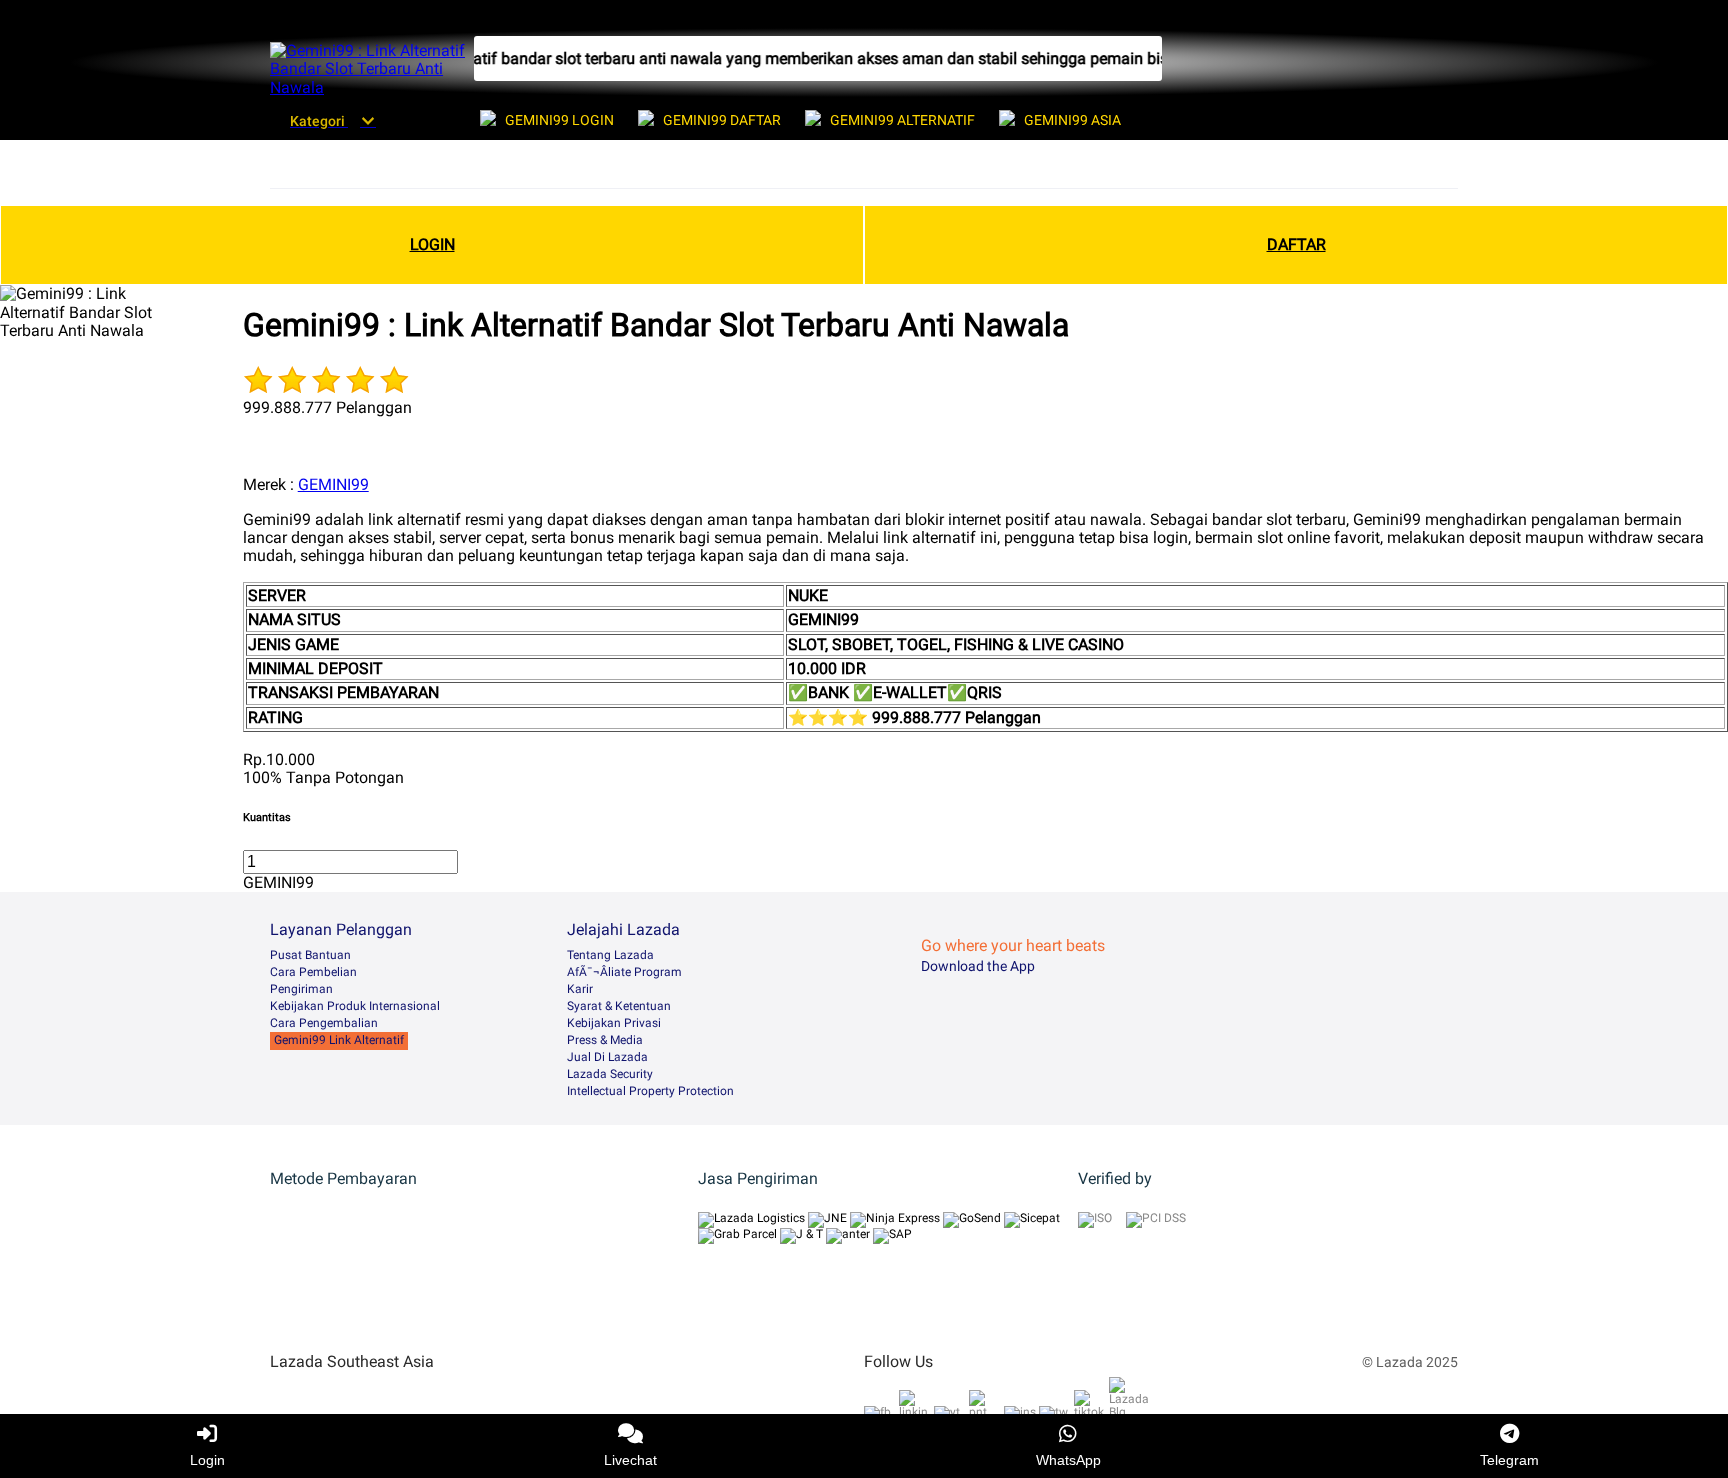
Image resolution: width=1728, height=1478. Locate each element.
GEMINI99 (333, 484)
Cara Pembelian (313, 972)
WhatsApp (1068, 1460)
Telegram (1509, 1460)
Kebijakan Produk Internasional (355, 1006)
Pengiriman (301, 989)
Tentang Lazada (610, 955)
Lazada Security (610, 1074)
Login (207, 1460)
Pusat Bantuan (310, 955)
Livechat (630, 1460)
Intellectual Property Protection (650, 1091)
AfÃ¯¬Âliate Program (624, 972)
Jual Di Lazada (607, 1057)
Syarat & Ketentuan (619, 1006)
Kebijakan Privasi (614, 1023)
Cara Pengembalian (324, 1023)
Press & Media (605, 1040)
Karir (580, 989)
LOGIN (432, 244)
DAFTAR (1296, 244)
